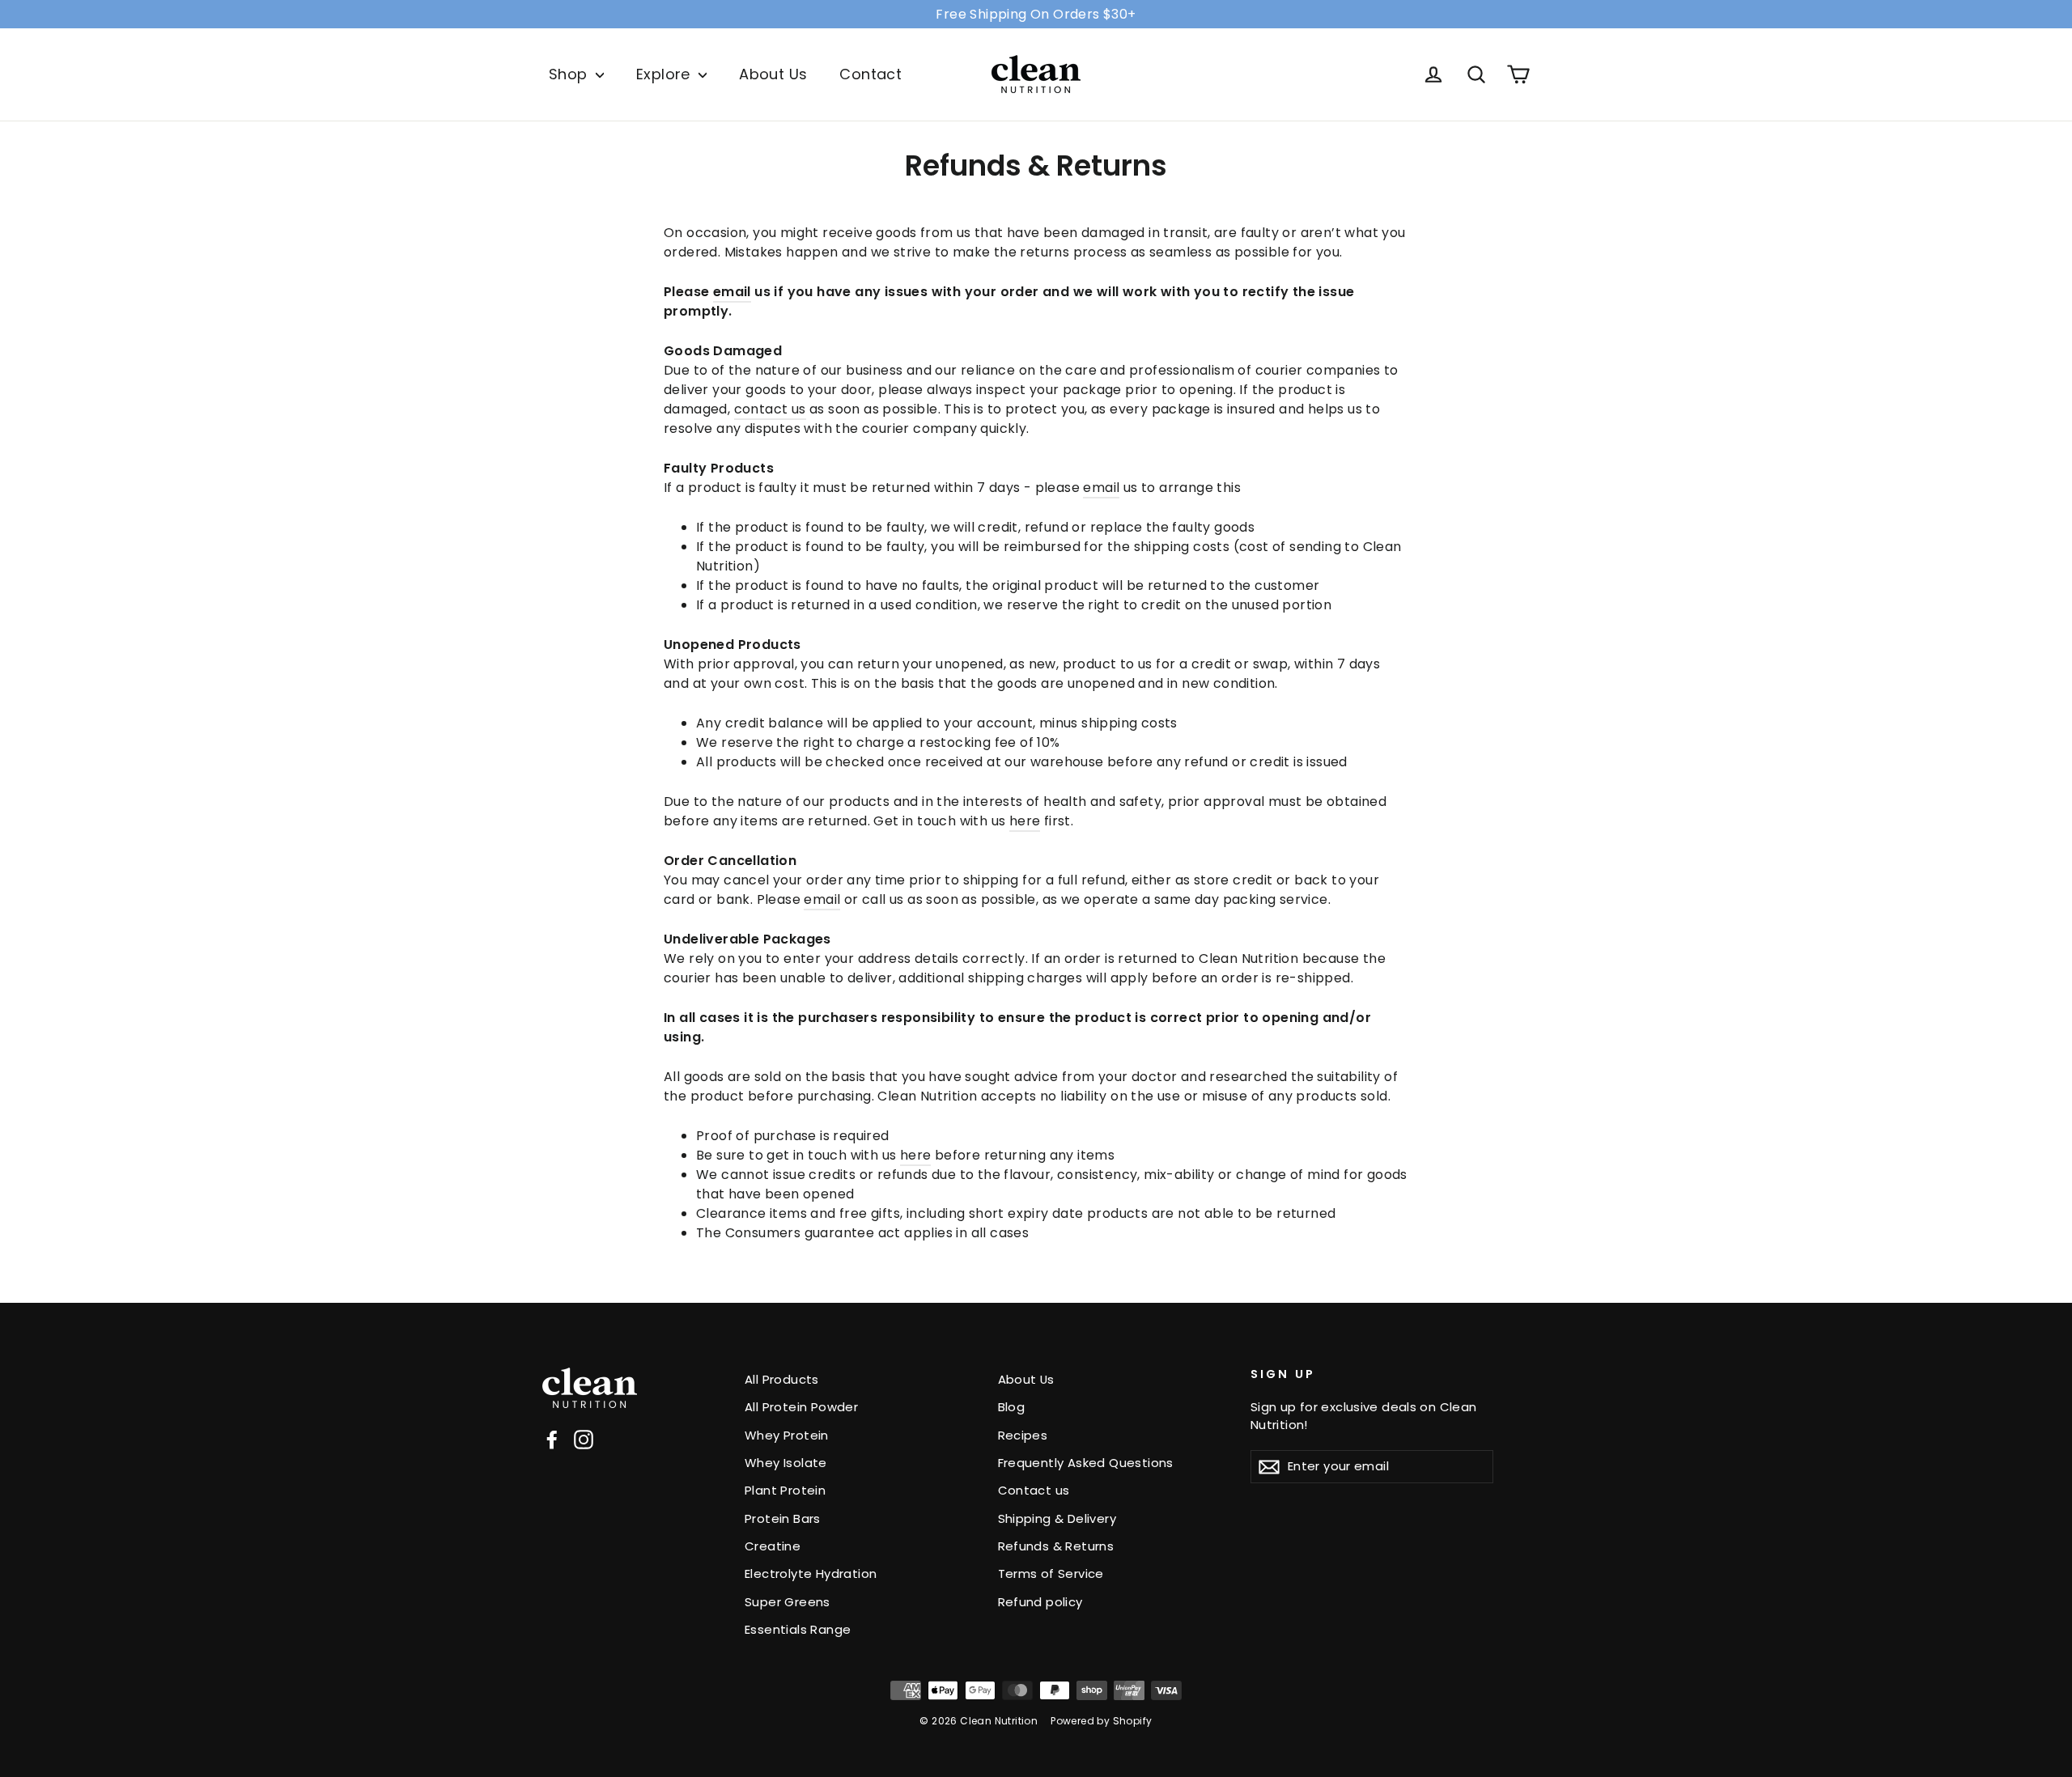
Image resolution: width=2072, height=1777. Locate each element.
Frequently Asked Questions (1086, 1463)
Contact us (1034, 1490)
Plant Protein (785, 1490)
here (1025, 821)
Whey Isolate (786, 1463)
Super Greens (788, 1602)
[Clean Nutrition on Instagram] (584, 1440)
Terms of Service (1051, 1573)
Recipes (1023, 1435)
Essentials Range (798, 1629)
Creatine (773, 1546)
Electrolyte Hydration (811, 1573)
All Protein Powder (801, 1407)
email (732, 292)
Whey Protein (787, 1435)
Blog (1012, 1407)
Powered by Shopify (1101, 1721)
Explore (665, 74)
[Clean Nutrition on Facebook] (552, 1440)
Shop (570, 74)
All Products (782, 1379)
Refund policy (1040, 1602)
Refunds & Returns (1056, 1546)
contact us (770, 409)
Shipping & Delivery (1057, 1518)
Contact (870, 74)
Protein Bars (783, 1518)
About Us (773, 74)
